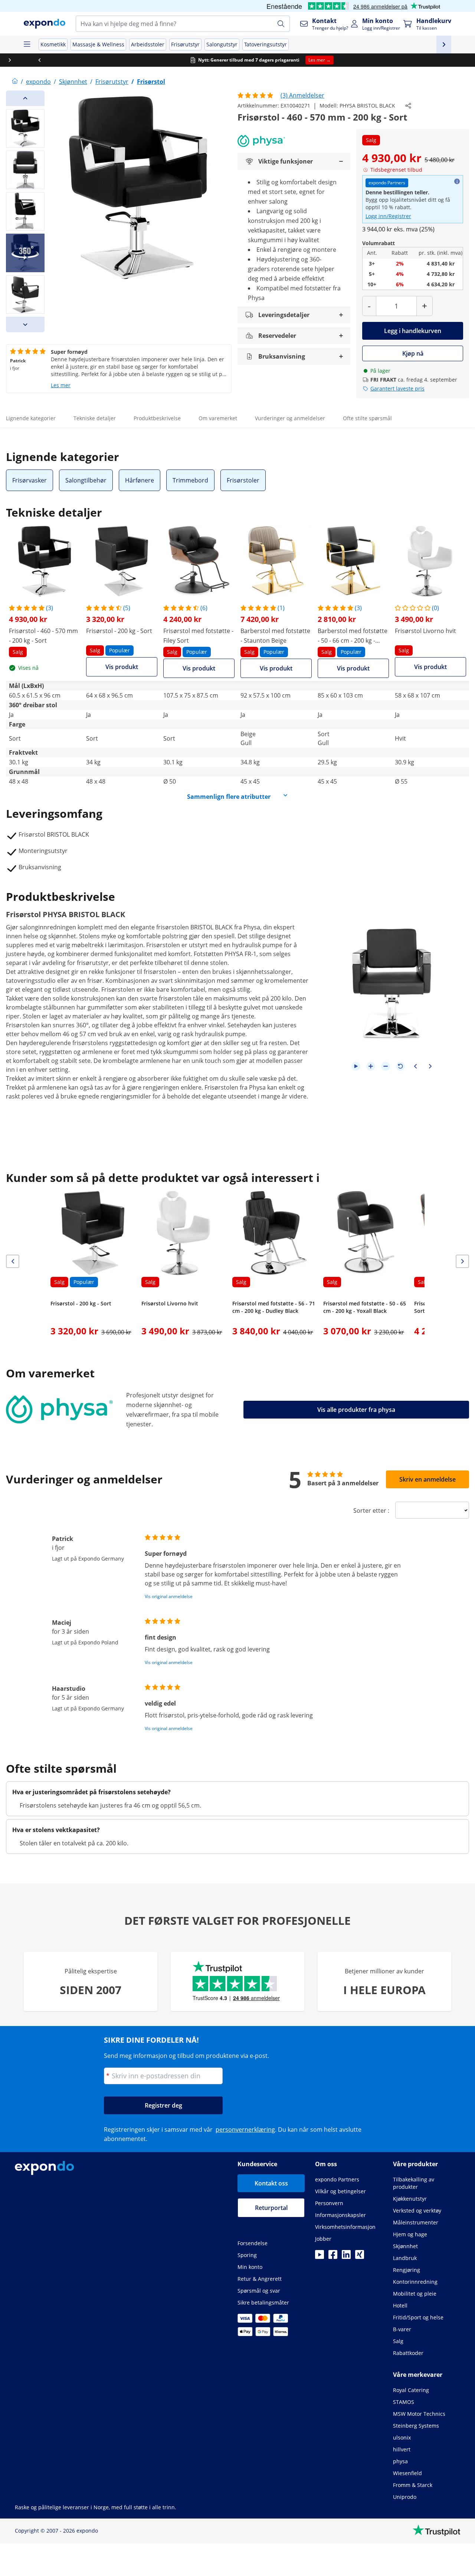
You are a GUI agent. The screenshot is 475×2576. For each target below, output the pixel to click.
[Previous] (25, 98)
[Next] (25, 325)
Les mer (61, 385)
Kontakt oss (271, 2183)
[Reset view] (400, 1066)
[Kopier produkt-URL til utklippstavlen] (408, 106)
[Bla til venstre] (15, 60)
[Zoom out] (386, 1066)
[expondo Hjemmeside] (15, 82)
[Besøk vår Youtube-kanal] (320, 2257)
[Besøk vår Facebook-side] (333, 2257)
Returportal (271, 2208)
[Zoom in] (371, 1066)
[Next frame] (430, 1066)
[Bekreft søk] (281, 24)
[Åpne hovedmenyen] (27, 45)
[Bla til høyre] (460, 60)
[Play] (356, 1066)
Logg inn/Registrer (388, 216)
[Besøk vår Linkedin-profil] (346, 2257)
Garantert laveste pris (397, 388)
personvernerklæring (245, 2129)
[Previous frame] (415, 1066)
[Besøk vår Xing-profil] (360, 2257)
